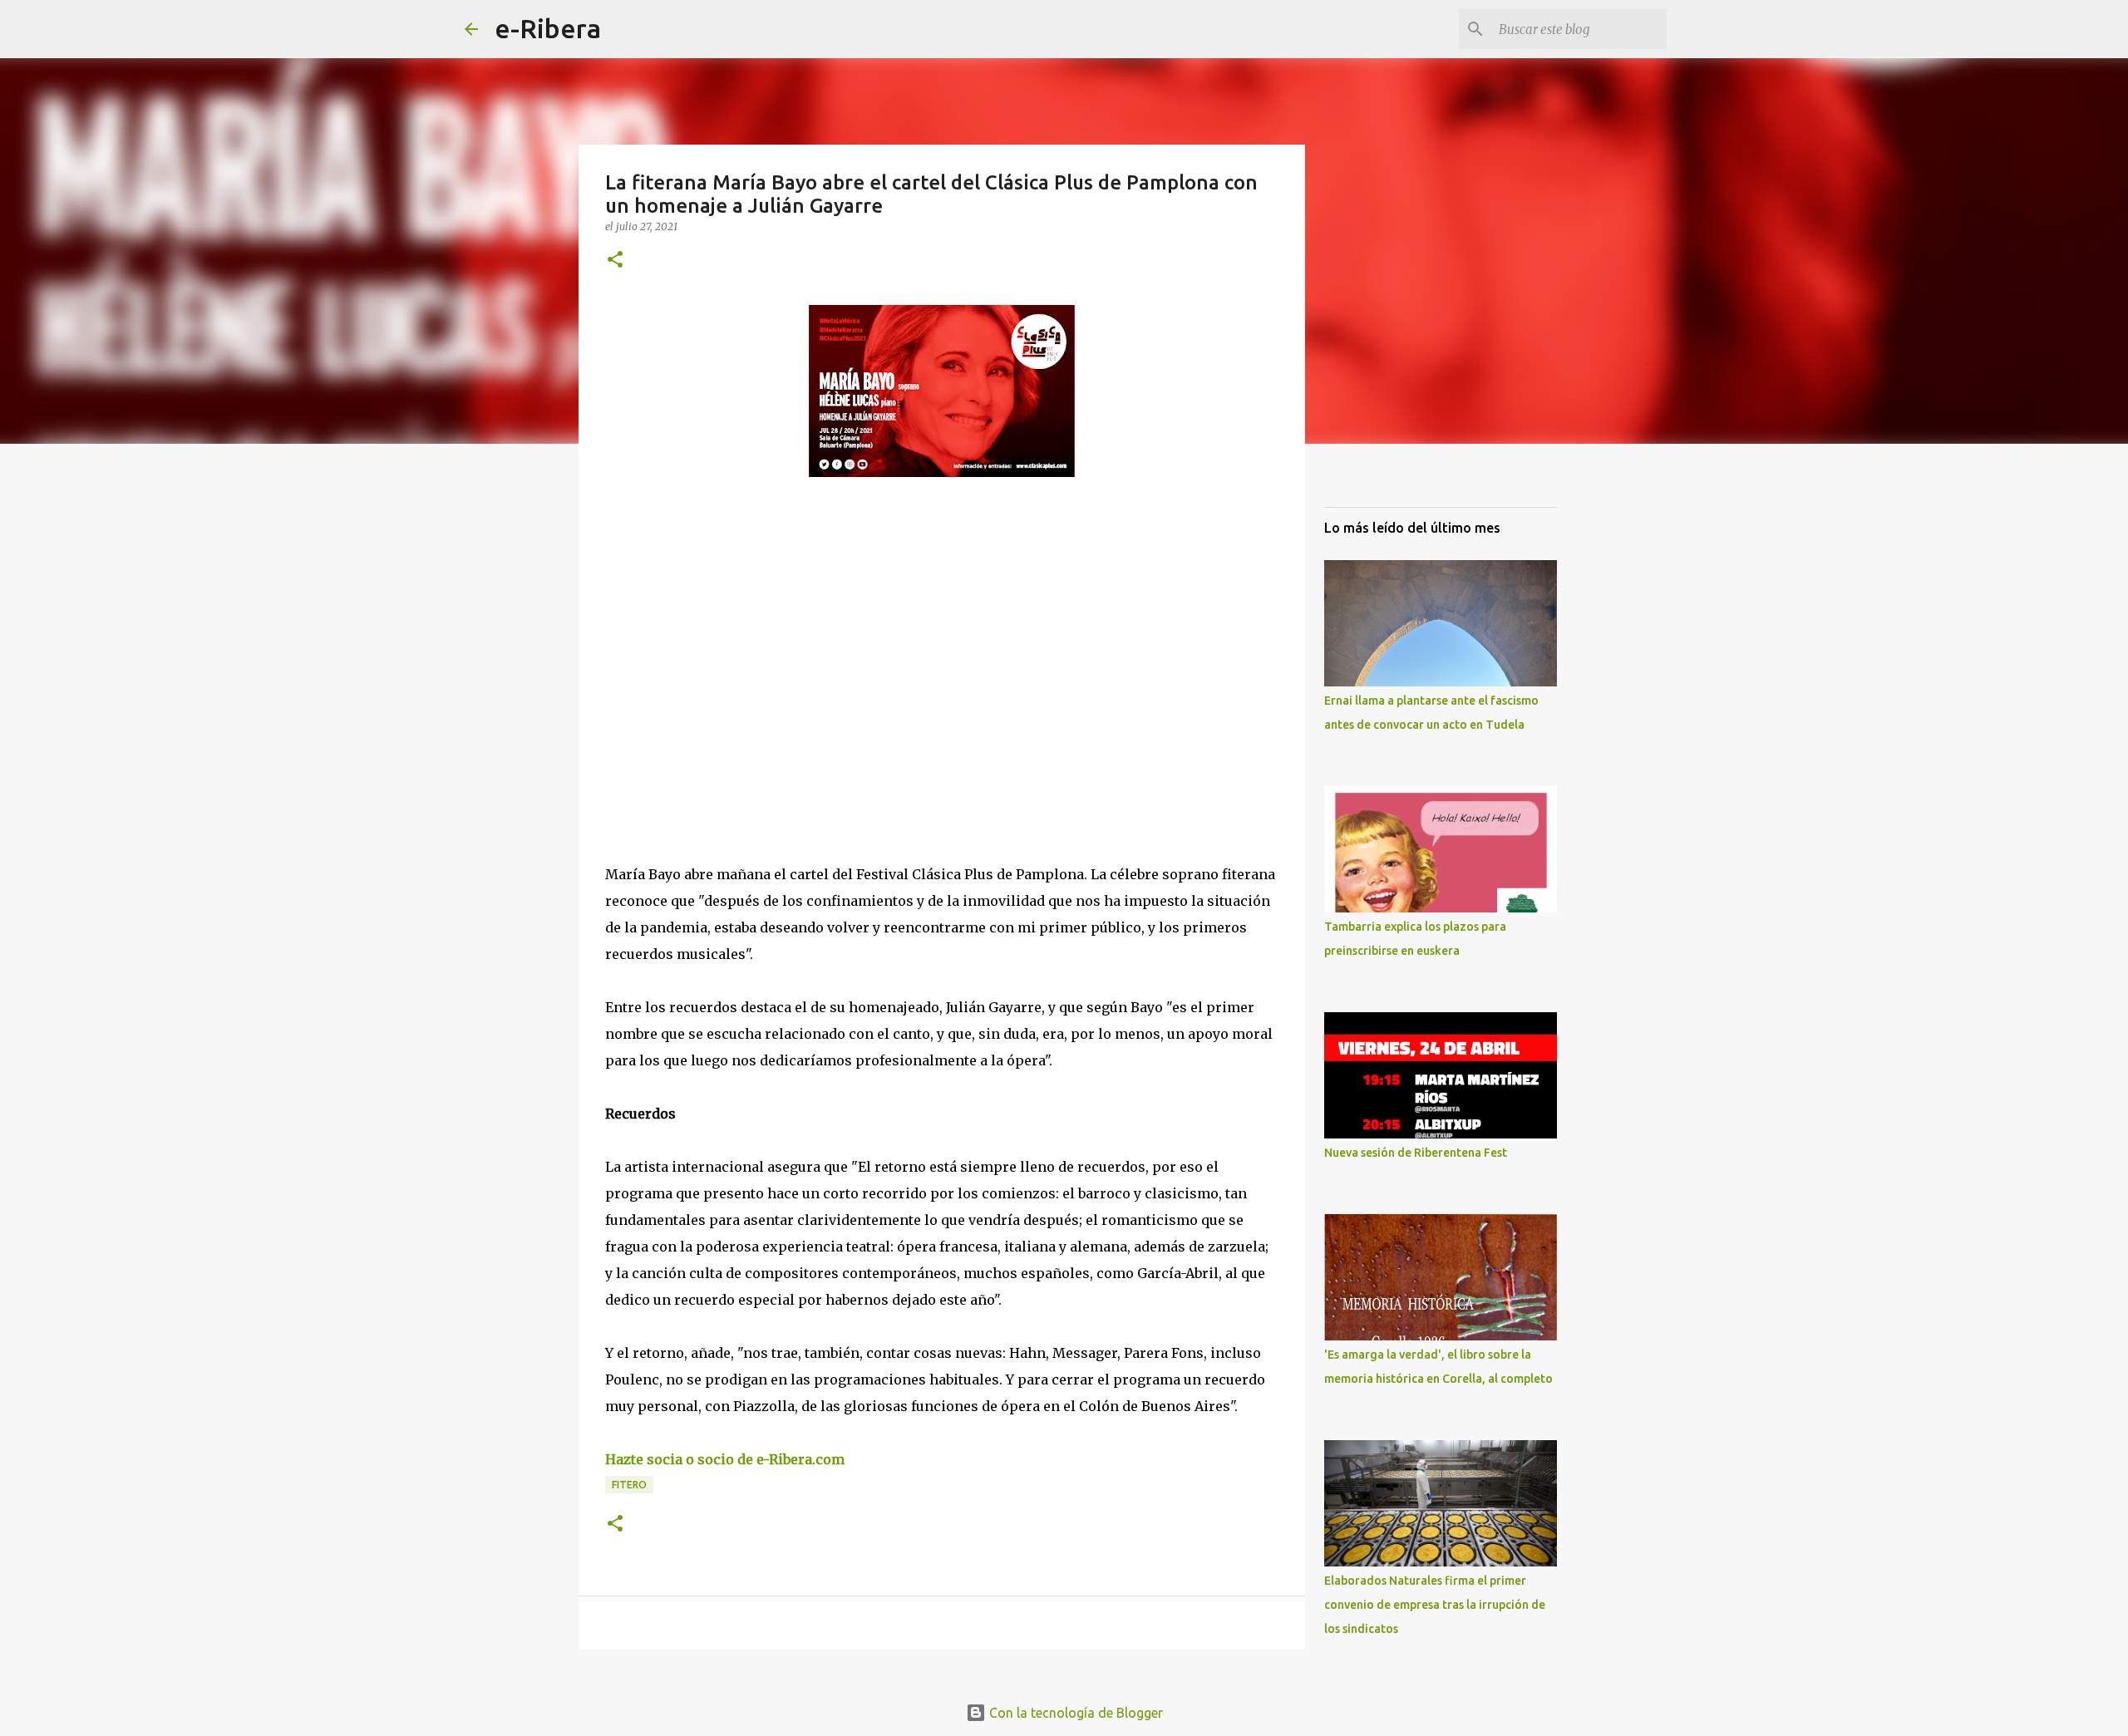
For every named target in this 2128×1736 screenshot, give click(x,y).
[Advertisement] (730, 642)
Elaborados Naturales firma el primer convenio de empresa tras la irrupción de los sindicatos (1435, 1605)
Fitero (629, 1485)
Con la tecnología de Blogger (1074, 1713)
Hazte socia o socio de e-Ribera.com (725, 1459)
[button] (615, 261)
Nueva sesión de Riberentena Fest (1416, 1153)
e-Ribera (548, 28)
